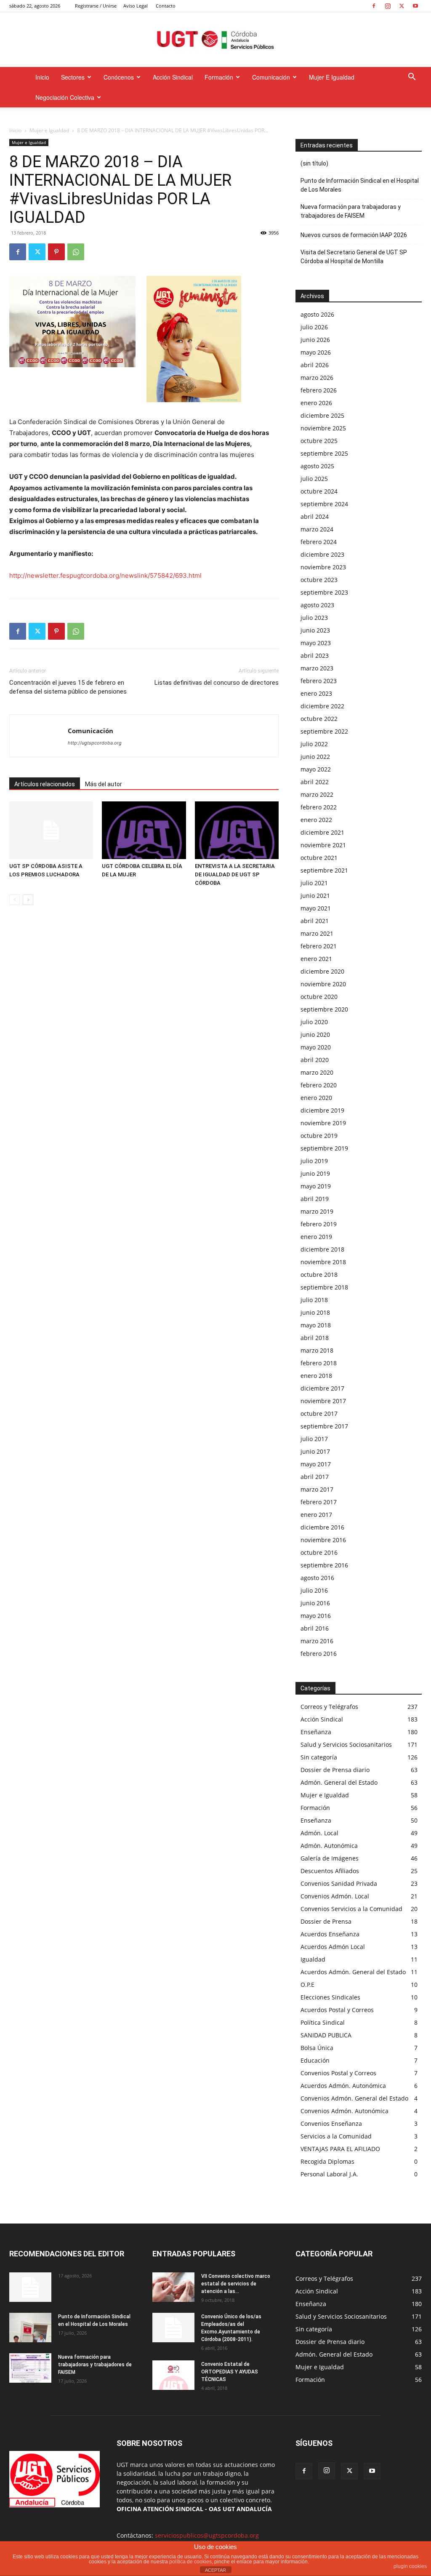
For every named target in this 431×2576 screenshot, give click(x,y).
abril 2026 (315, 365)
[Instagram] (388, 6)
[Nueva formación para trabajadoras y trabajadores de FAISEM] (30, 2368)
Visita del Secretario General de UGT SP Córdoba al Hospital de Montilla (354, 257)
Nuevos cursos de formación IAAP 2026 (354, 235)
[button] (412, 78)
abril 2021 (315, 921)
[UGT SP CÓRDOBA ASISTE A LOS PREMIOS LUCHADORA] (51, 830)
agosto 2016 (317, 1578)
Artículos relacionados (45, 784)
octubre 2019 (319, 1136)
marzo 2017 (317, 1489)
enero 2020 (316, 1098)
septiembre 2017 (324, 1426)
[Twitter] (402, 6)
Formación (219, 77)
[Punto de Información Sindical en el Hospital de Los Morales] (30, 2328)
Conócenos (119, 77)
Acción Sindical (173, 77)
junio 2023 (315, 630)
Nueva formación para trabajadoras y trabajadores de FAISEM (351, 211)
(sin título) (314, 163)
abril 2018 (315, 1338)
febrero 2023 (319, 681)
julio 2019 (314, 1161)
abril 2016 (315, 1628)
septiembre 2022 (324, 731)
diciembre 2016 (322, 1527)
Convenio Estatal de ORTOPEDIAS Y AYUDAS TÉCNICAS (230, 2372)
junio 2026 (315, 340)
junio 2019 (315, 1173)
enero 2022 (316, 820)
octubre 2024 (319, 491)
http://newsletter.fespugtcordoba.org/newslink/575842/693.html (105, 575)
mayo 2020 (316, 1047)
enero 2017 (316, 1515)
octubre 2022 (319, 719)
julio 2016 (314, 1590)
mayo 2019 (316, 1186)
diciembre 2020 (322, 971)
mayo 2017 (316, 1464)
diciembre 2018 (322, 1249)
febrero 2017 (319, 1502)
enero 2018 (316, 1376)
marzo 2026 (317, 378)
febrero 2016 (319, 1654)
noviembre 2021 (323, 845)
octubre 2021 (319, 858)
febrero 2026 (319, 390)
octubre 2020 (319, 997)
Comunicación (271, 77)
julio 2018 (314, 1300)
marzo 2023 (317, 668)
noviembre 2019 (323, 1123)
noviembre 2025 (323, 428)
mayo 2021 (316, 908)
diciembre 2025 (322, 415)
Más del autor (104, 784)
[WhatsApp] (76, 252)
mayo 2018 (316, 1325)
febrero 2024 (319, 542)
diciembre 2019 (322, 1110)
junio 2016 (315, 1603)
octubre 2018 (319, 1275)
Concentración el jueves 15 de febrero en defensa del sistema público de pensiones (68, 687)
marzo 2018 (317, 1350)
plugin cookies (410, 2566)
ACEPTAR (215, 2570)
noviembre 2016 (323, 1540)
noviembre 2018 (323, 1262)
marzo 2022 (317, 794)
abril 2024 (315, 517)
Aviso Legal (136, 6)
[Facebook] (374, 6)
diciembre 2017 (322, 1388)
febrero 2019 (319, 1224)
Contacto (166, 6)
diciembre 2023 (322, 554)
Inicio (42, 77)
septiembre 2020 (324, 1009)
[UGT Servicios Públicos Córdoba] (215, 40)
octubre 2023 (319, 580)
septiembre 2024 (324, 504)
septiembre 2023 (324, 592)
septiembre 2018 (324, 1287)
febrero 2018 (319, 1363)
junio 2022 (315, 757)
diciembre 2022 (322, 706)
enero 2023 (316, 693)
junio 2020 (315, 1034)
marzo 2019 (317, 1211)
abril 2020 (315, 1060)
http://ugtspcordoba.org (95, 743)
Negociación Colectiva (65, 97)
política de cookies (190, 2562)
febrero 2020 (319, 1085)
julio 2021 (314, 883)
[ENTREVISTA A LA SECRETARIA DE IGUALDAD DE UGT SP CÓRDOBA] (237, 830)
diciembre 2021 (322, 832)
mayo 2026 (316, 352)
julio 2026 (314, 327)
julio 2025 (314, 479)
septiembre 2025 (324, 453)
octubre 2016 (319, 1552)
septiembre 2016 (324, 1565)
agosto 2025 (317, 466)
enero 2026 (316, 403)
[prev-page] (15, 900)
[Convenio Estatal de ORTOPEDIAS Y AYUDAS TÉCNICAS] (173, 2375)
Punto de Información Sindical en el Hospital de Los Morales (360, 185)
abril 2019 (315, 1199)
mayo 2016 (316, 1616)
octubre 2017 (319, 1413)
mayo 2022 (316, 769)
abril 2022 (315, 782)
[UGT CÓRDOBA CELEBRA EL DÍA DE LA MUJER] (144, 830)
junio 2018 (315, 1312)
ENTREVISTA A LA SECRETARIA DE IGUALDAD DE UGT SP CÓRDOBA (235, 874)
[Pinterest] (56, 252)
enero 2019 (316, 1237)
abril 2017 (315, 1477)
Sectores (73, 77)
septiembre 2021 (324, 870)
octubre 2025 (319, 441)
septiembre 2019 (324, 1148)
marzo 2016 (317, 1641)
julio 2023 (314, 618)
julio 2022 (314, 744)
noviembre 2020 (323, 984)
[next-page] (28, 900)
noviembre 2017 (323, 1401)
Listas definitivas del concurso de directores (217, 683)
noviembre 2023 (323, 567)
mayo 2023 (316, 643)
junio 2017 (315, 1451)
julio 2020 (314, 1022)
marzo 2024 (317, 529)
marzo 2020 (317, 1072)
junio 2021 (315, 896)
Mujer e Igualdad (332, 77)
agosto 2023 (317, 605)
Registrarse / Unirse (96, 6)
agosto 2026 (317, 314)
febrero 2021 (319, 946)
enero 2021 (316, 959)
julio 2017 (314, 1439)
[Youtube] (415, 6)
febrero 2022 (319, 807)
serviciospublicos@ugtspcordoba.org (207, 2535)
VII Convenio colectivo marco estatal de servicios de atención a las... (236, 2284)
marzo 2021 (317, 933)
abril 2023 (315, 655)
